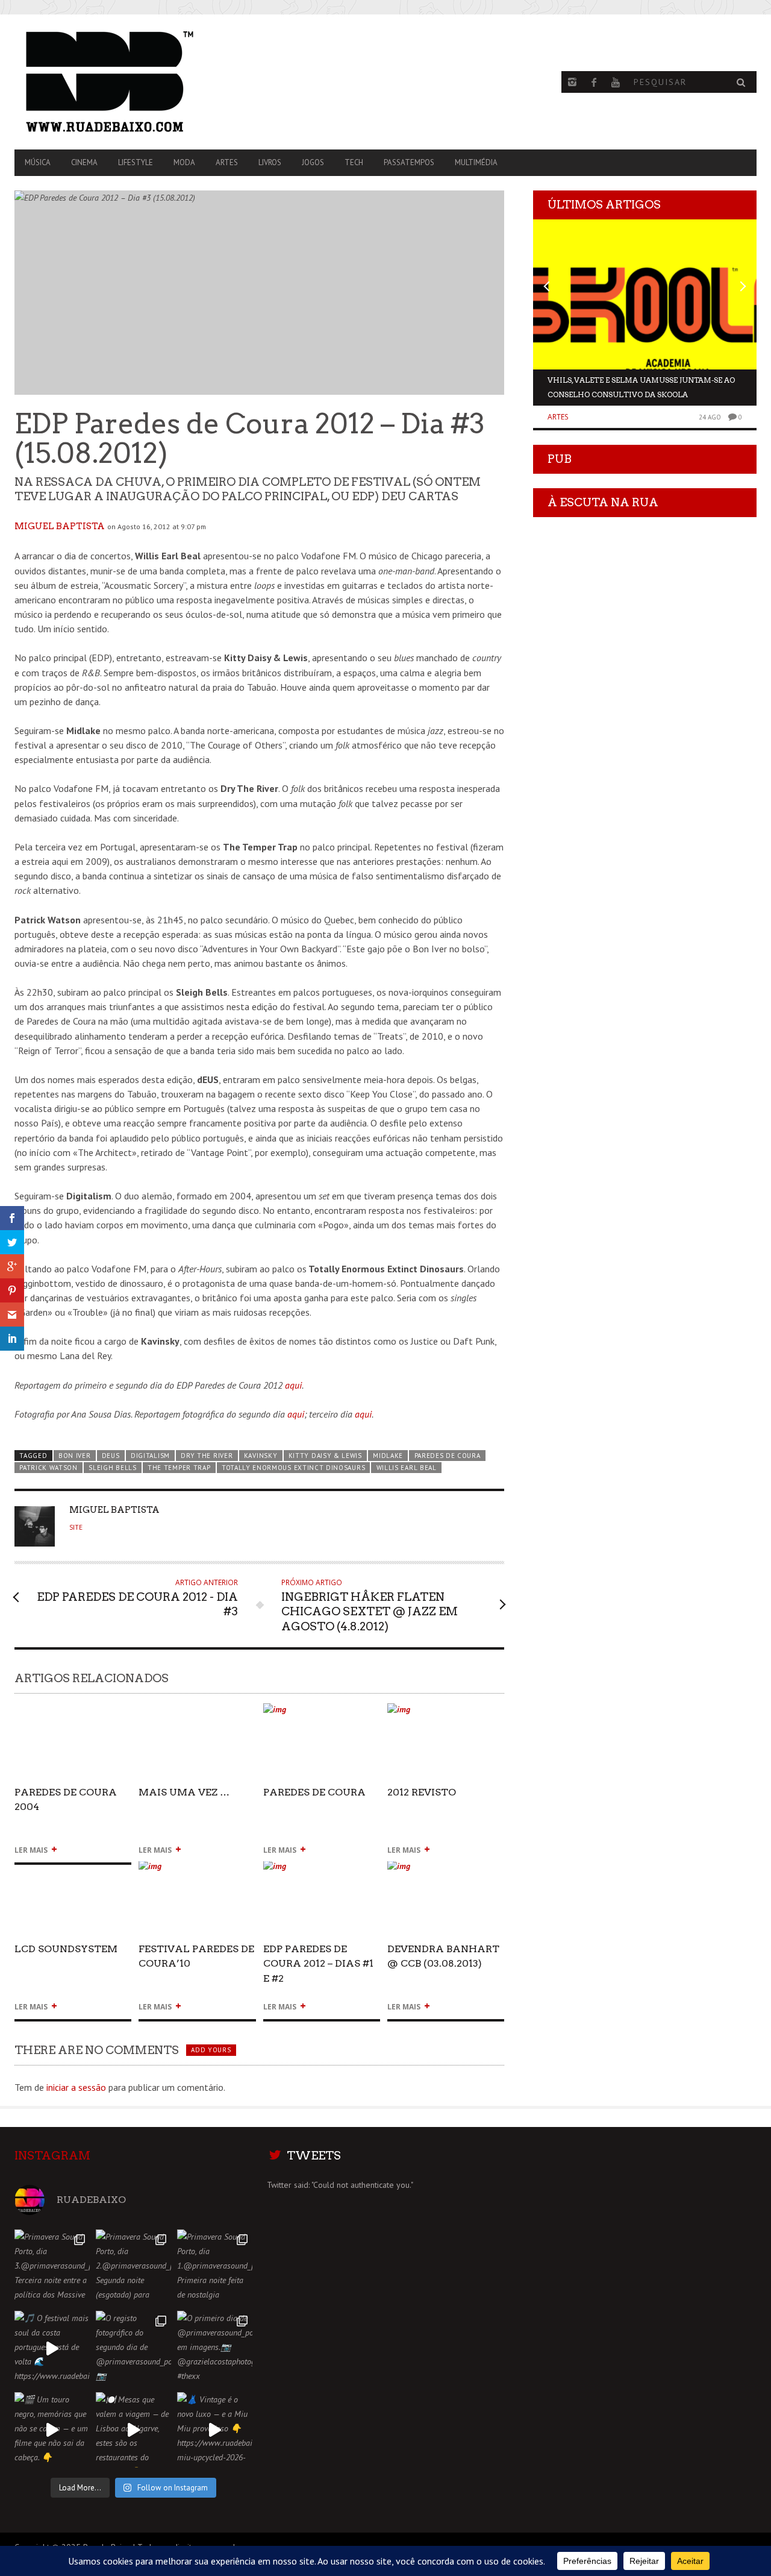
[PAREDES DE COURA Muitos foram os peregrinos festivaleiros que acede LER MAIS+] (322, 1714)
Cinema (84, 162)
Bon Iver (75, 1456)
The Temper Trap (179, 1468)
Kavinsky (261, 1456)
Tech (354, 162)
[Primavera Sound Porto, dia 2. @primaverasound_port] (133, 2267)
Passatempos (409, 162)
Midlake (388, 1456)
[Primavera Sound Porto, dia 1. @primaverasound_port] (215, 2267)
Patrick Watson (48, 1468)
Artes (227, 162)
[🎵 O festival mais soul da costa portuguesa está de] (52, 2348)
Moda (184, 162)
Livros (270, 162)
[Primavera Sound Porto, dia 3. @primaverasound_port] (52, 2267)
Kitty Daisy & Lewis (325, 1456)
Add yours (211, 2050)
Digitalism (150, 1456)
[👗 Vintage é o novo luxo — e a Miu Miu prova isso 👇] (215, 2430)
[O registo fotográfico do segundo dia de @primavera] (133, 2348)
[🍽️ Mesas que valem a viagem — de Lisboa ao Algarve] (133, 2430)
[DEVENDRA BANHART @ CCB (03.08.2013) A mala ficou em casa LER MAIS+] (446, 1871)
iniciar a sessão (76, 2087)
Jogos (313, 162)
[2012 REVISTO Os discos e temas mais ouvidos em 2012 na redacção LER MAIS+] (446, 1714)
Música (38, 162)
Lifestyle (136, 162)
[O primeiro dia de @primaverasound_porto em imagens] (215, 2348)
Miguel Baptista (60, 526)
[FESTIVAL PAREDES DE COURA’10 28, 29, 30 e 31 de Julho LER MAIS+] (197, 1871)
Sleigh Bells (112, 1468)
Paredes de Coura (448, 1456)
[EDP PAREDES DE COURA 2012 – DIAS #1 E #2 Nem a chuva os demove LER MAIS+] (322, 1871)
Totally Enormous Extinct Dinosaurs (293, 1468)
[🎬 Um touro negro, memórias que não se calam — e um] (52, 2430)
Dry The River (207, 1456)
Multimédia (476, 162)
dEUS (111, 1456)
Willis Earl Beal (407, 1468)
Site (76, 1527)
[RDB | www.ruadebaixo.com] (126, 82)
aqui (293, 1385)
